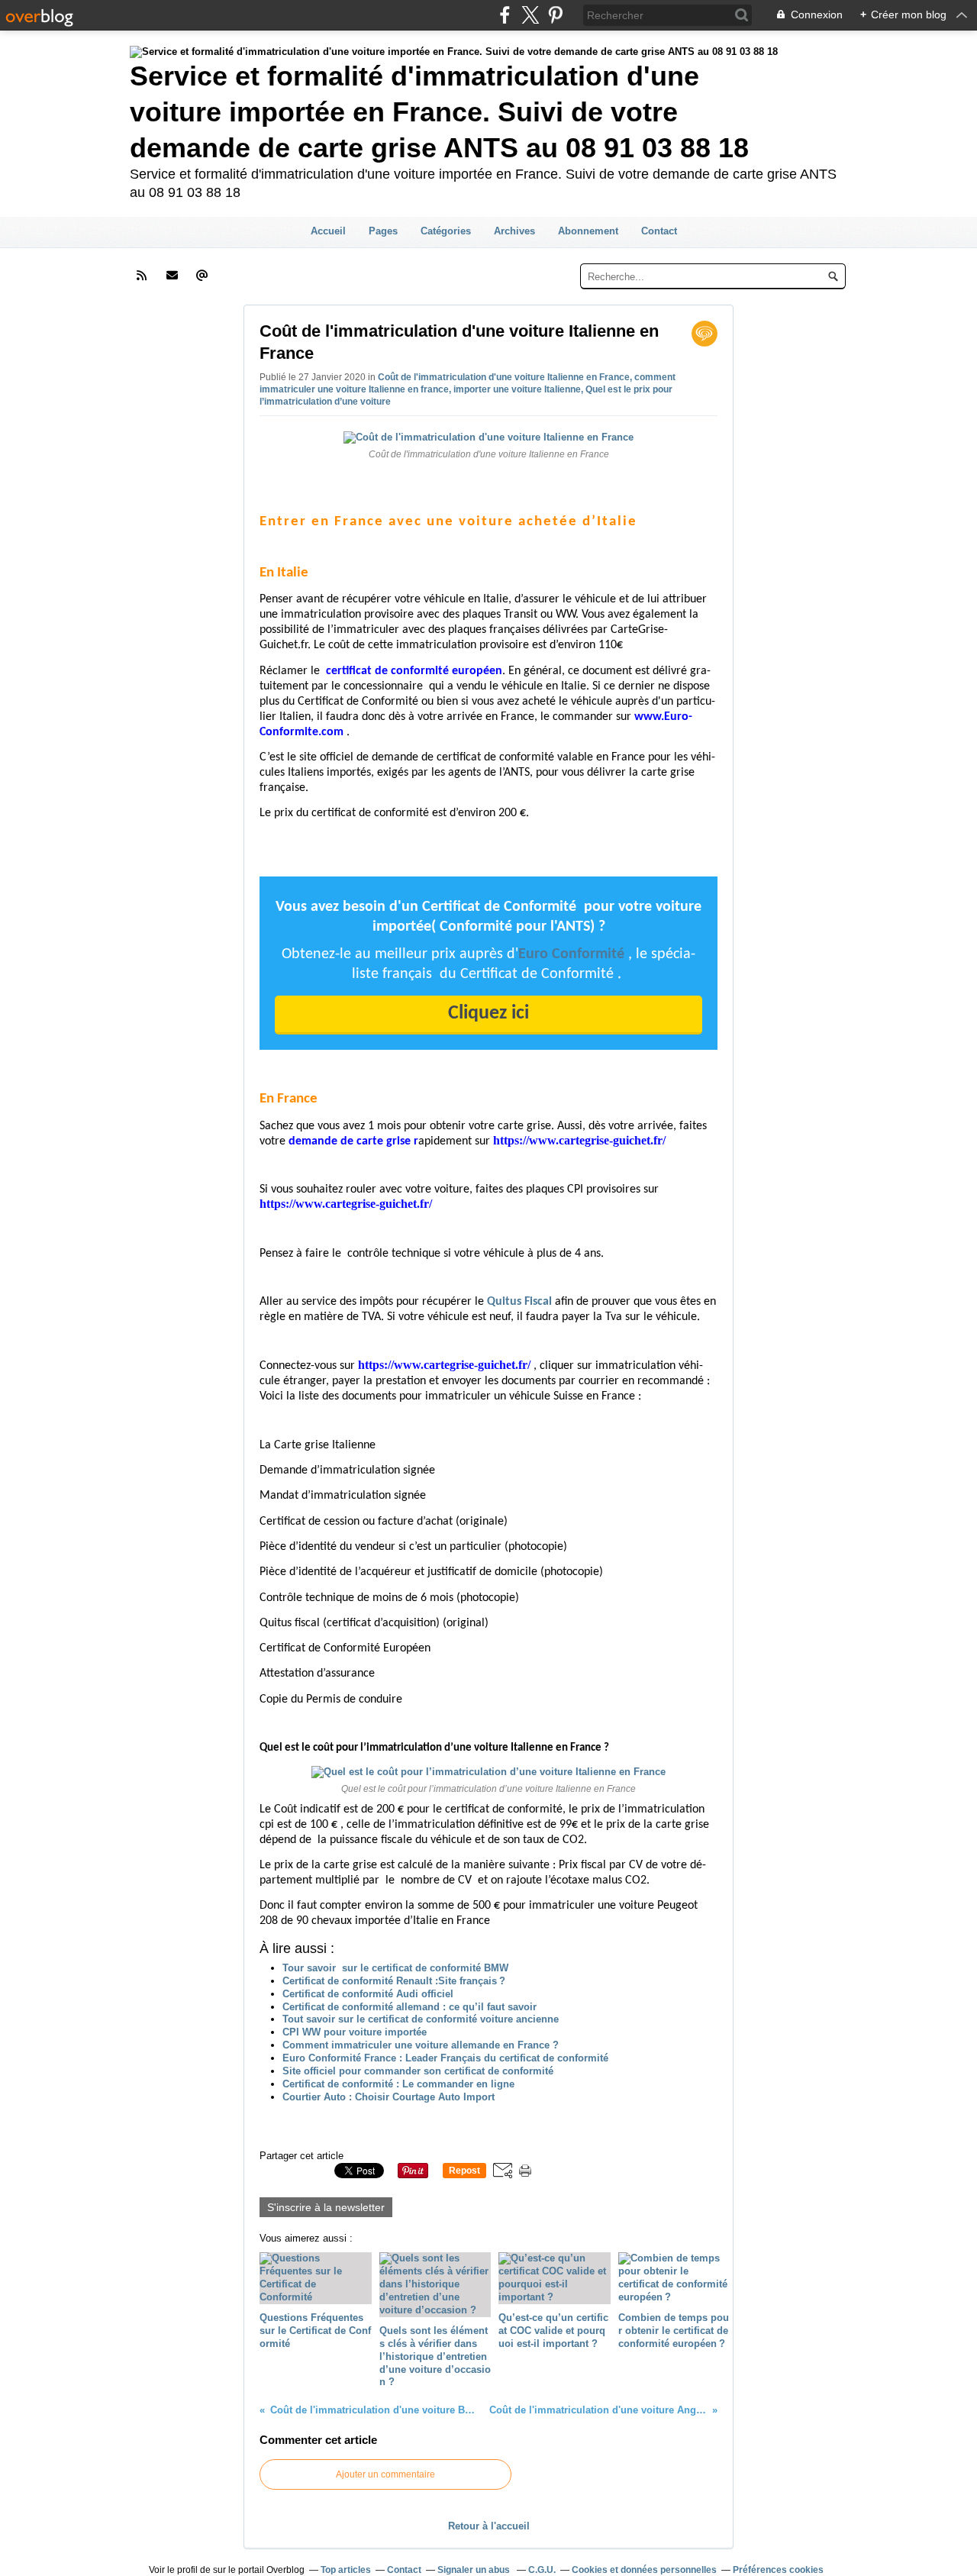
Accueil (328, 231)
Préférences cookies (778, 2570)
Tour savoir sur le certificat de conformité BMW (395, 1968)
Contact (659, 231)
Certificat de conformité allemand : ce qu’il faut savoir (410, 2007)
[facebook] (505, 15)
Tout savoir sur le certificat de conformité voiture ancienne (421, 2019)
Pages (383, 231)
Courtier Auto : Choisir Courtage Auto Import (389, 2097)
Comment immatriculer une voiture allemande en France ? (421, 2045)
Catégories (446, 231)
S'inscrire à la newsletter (326, 2207)
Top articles (346, 2570)
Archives (514, 231)
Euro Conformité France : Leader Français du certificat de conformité (445, 2058)
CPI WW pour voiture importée (355, 2032)
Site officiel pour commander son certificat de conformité (418, 2071)
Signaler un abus (475, 2570)
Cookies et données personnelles (644, 2570)
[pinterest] (555, 15)
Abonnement (588, 231)
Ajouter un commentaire (385, 2474)
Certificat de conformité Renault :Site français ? (394, 1981)
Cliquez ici (488, 1014)
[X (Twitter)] (530, 15)
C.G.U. (542, 2570)
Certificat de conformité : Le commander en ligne (398, 2084)
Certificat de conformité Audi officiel (368, 1994)
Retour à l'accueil (489, 2526)
